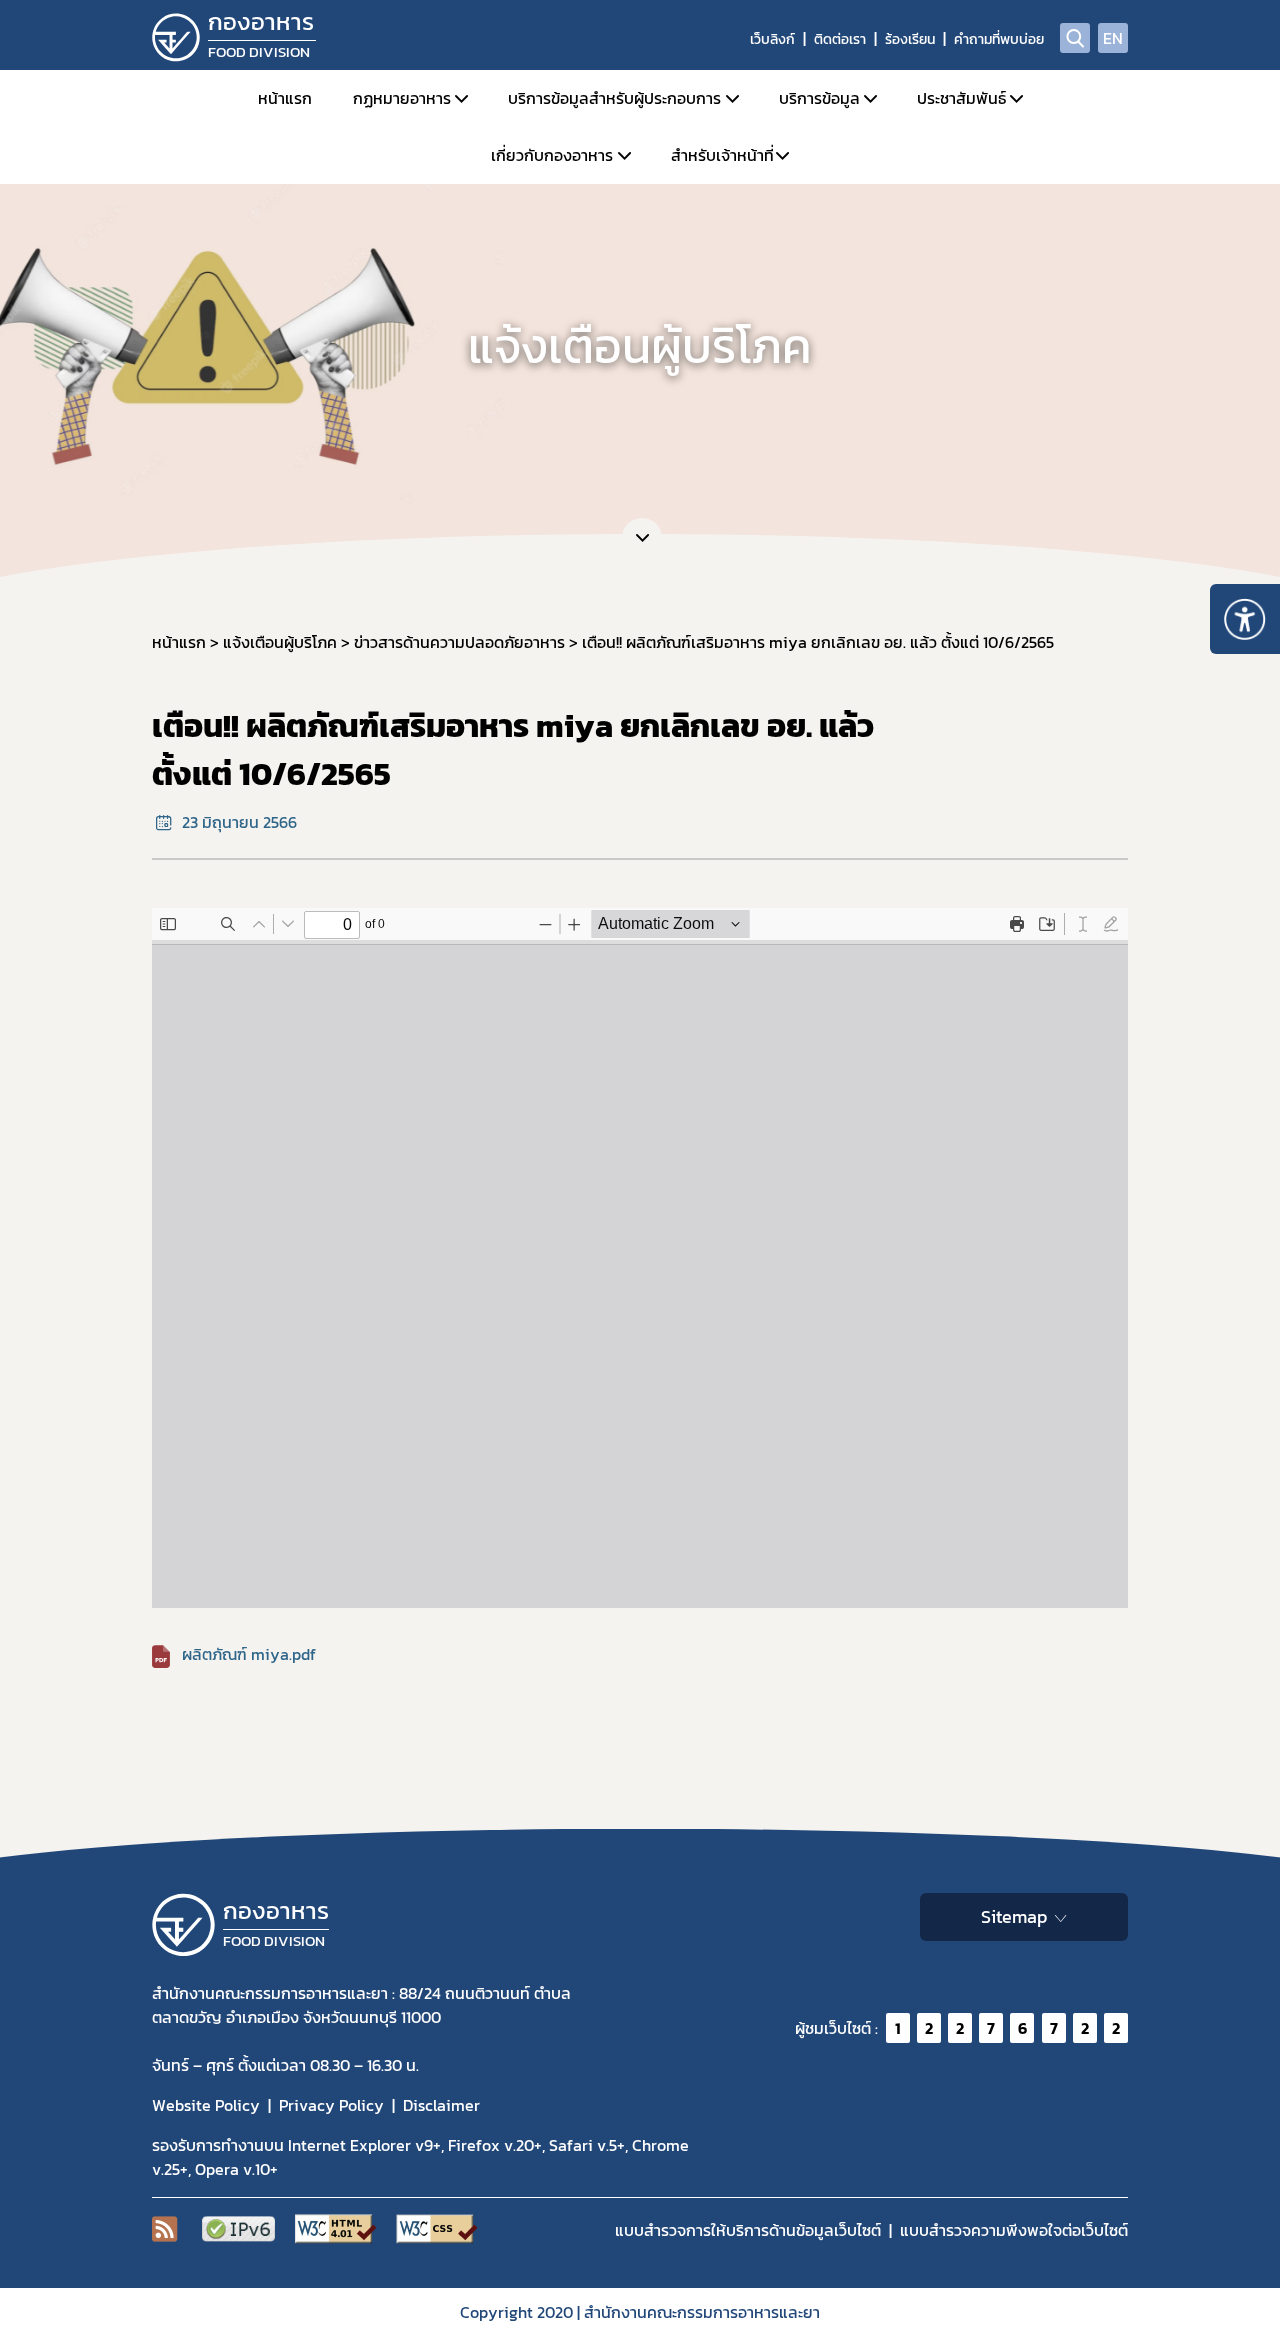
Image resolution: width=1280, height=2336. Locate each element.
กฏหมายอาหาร (402, 98)
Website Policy (206, 2105)
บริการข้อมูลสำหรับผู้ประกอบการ (614, 98)
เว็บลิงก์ (772, 39)
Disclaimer (441, 2105)
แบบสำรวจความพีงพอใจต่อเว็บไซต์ (1014, 2230)
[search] (1075, 38)
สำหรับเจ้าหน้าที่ (722, 155)
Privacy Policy (331, 2105)
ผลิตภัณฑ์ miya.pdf (249, 1654)
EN (1113, 38)
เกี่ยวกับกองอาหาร (552, 155)
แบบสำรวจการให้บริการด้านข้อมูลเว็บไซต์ (748, 2230)
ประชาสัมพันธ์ (961, 98)
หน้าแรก (285, 98)
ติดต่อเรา (840, 39)
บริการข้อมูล (819, 98)
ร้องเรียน (910, 39)
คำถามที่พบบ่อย (999, 39)
